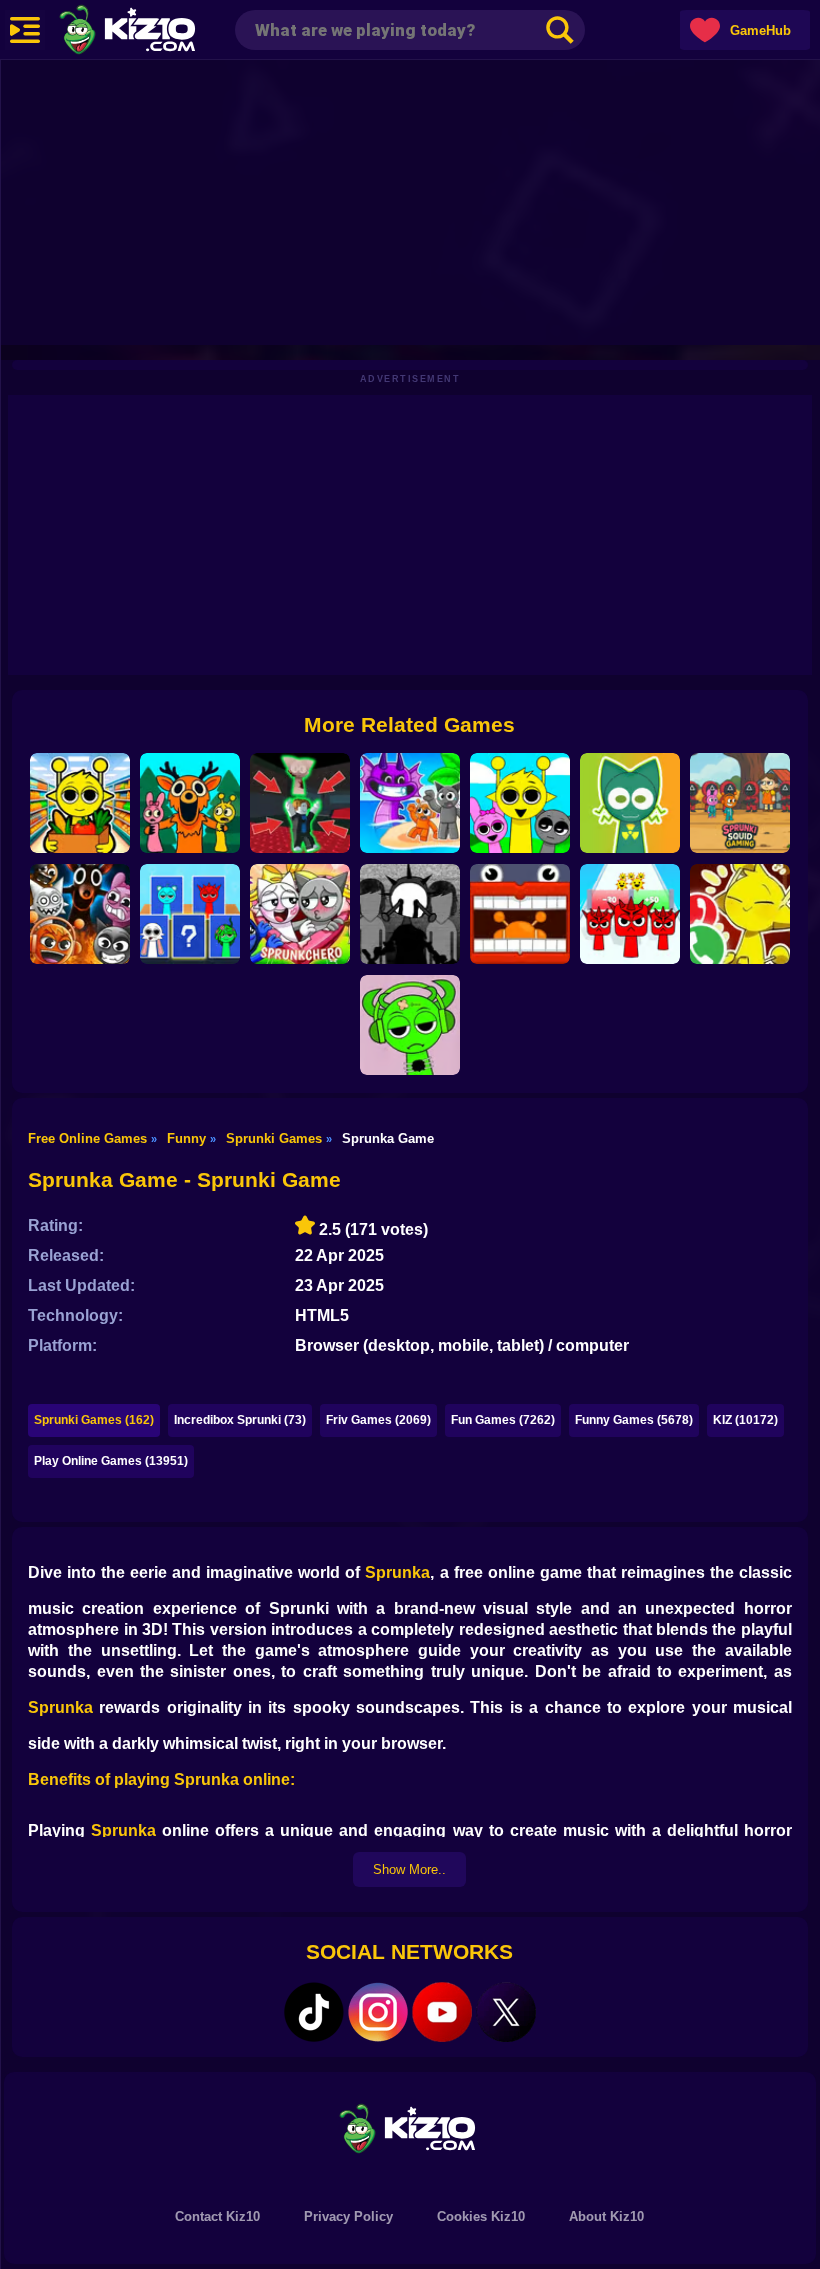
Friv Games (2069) (378, 1420)
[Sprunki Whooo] (190, 914)
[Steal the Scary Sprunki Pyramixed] (300, 803)
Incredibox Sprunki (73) (240, 1420)
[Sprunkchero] (300, 914)
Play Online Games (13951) (111, 1461)
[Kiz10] (160, 32)
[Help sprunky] (630, 803)
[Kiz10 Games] (410, 2127)
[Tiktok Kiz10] (314, 2012)
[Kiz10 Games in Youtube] (442, 2012)
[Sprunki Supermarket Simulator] (80, 803)
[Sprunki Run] (630, 914)
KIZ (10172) (745, 1420)
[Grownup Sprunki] (80, 914)
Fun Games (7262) (503, 1420)
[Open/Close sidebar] (25, 30)
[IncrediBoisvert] (410, 914)
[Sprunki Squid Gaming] (740, 803)
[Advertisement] (410, 200)
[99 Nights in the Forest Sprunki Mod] (190, 803)
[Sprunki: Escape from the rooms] (520, 914)
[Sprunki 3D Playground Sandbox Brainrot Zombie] (410, 803)
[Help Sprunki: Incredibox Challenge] (410, 1025)
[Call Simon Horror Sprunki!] (740, 914)
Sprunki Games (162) (94, 1420)
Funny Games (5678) (634, 1420)
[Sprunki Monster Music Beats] (520, 803)
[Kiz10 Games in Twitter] (506, 2012)
